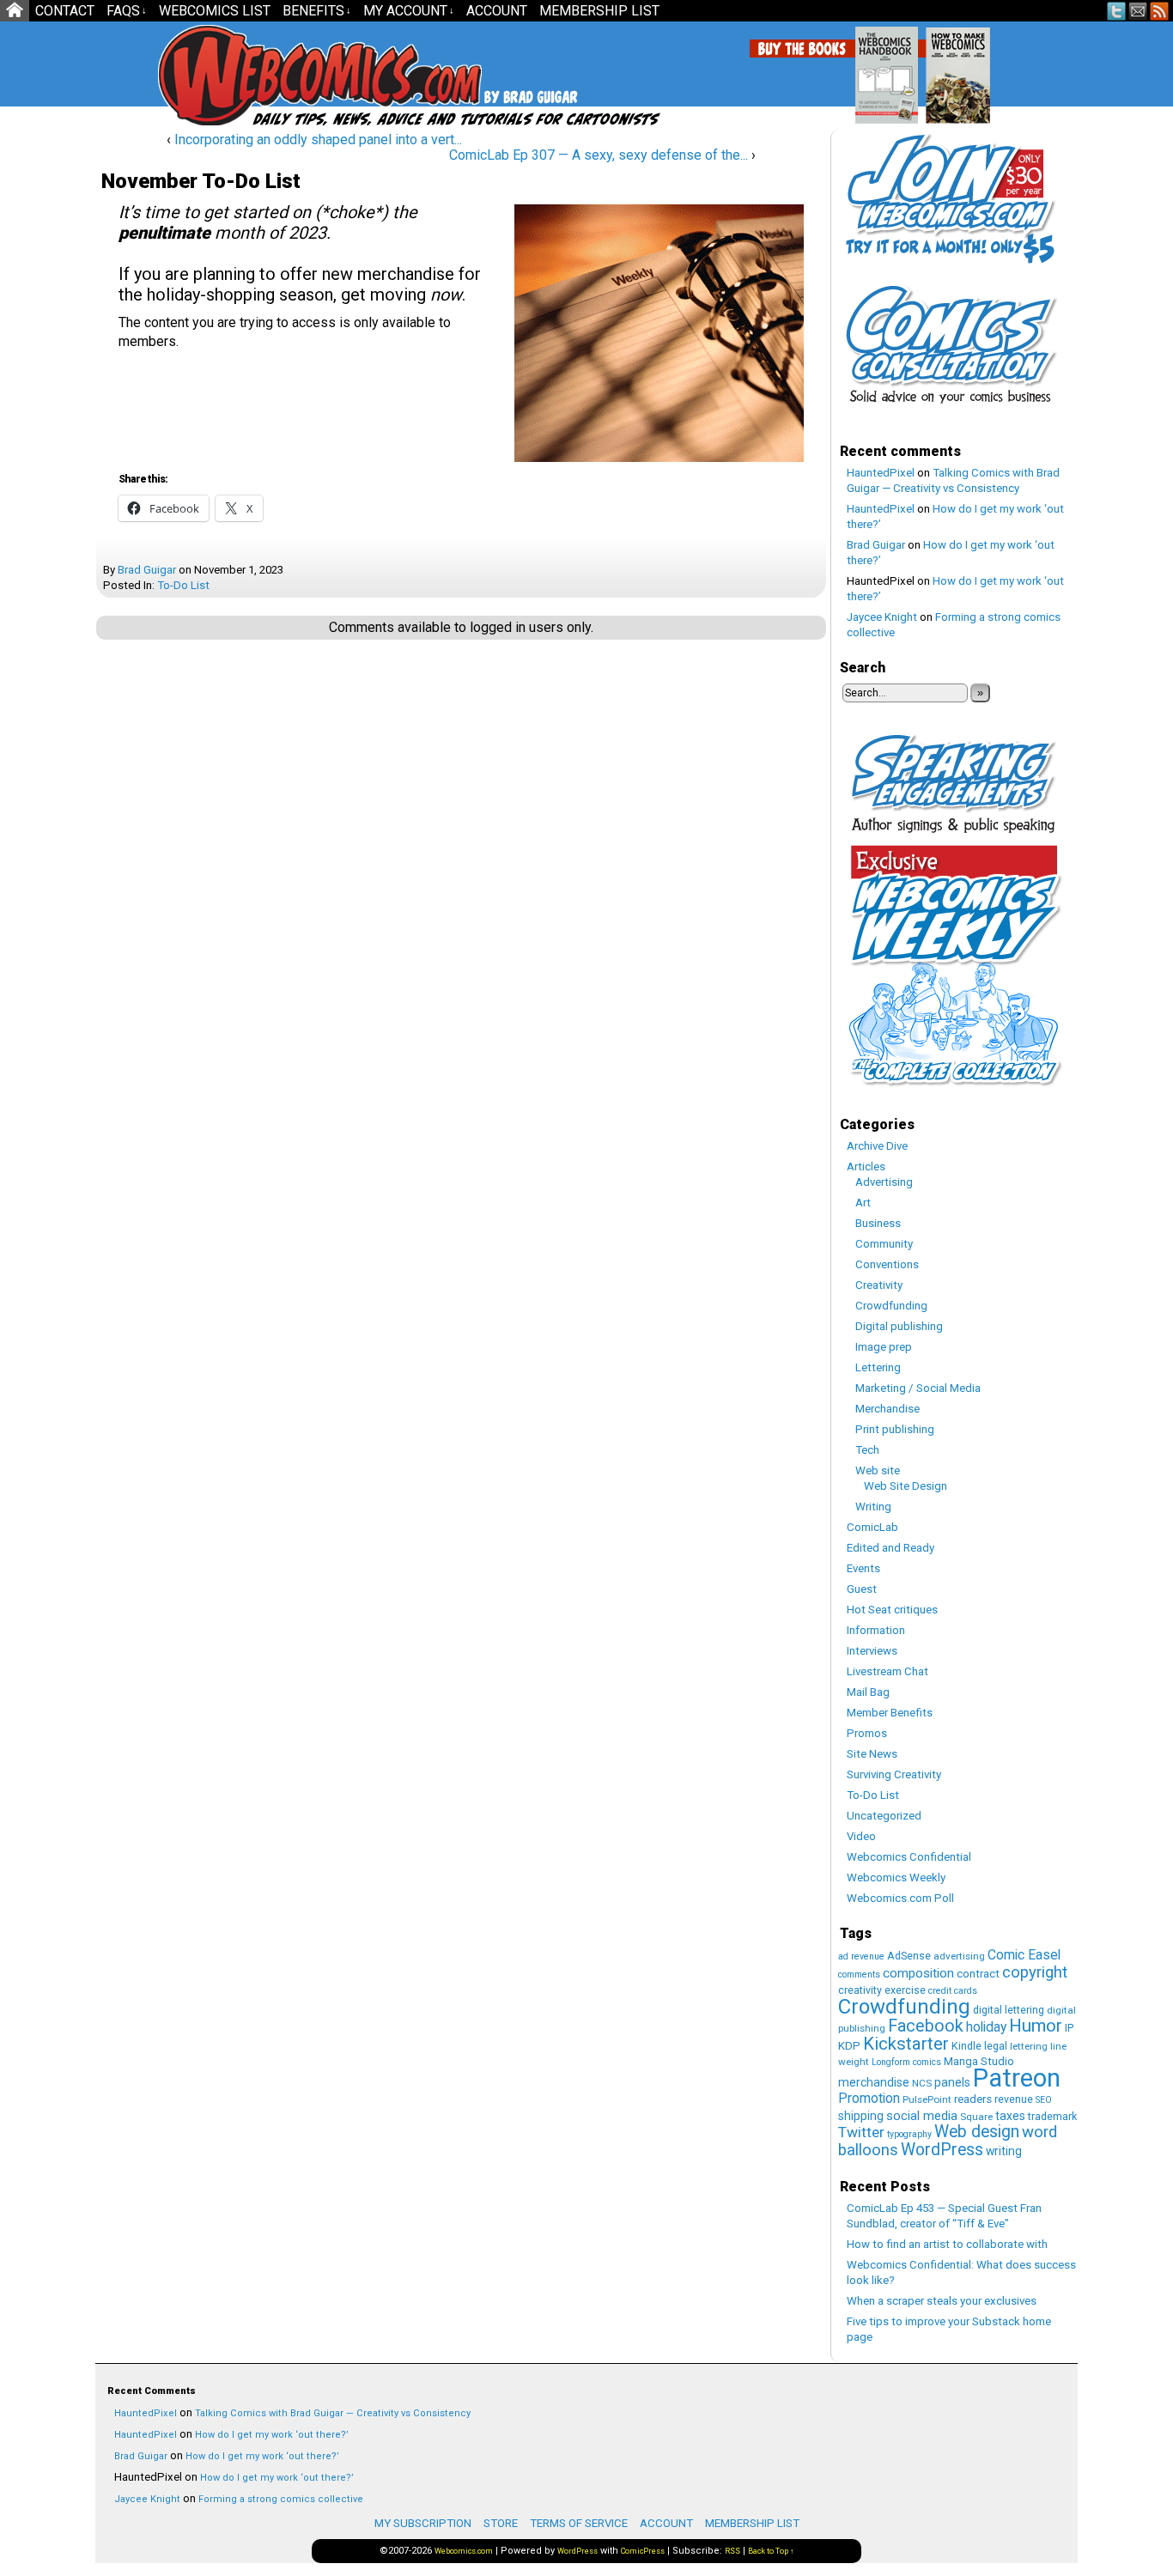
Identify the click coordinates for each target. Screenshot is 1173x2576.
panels (952, 2082)
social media (922, 2116)
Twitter (1117, 11)
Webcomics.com (250, 75)
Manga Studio (979, 2061)
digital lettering (1009, 2010)
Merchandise (887, 1409)
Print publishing (895, 1429)
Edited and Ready (890, 1548)
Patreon (1017, 2078)
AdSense (909, 1956)
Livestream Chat (887, 1671)
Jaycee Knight (882, 617)
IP (1069, 2028)
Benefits (317, 11)
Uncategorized (884, 1816)
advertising (959, 1956)
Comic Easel (1024, 1955)
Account (497, 11)
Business (878, 1223)
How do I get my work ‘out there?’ (272, 2435)
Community (884, 1244)
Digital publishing (899, 1326)
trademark (1052, 2116)
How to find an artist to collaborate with (947, 2244)
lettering (1029, 2046)
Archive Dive (877, 1146)
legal (996, 2046)
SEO (1044, 2100)
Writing (873, 1507)
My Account (409, 11)
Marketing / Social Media (918, 1388)
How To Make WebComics (1045, 69)
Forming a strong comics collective (281, 2499)
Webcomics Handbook (974, 66)
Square (976, 2117)
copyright (1035, 1972)
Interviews (872, 1651)
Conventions (887, 1264)
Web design (977, 2132)
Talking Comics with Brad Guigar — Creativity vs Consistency (333, 2413)
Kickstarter (906, 2044)
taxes (1010, 2116)
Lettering (878, 1367)
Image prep (884, 1347)
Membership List (599, 11)
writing (1004, 2151)
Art (863, 1203)
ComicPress (643, 2551)
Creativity (879, 1285)
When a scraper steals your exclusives (942, 2301)
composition (918, 1973)
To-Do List (183, 585)
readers (973, 2099)
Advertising (884, 1182)
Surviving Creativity (894, 1774)
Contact (65, 11)
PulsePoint (927, 2099)
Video (861, 1836)
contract (978, 1974)
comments (859, 1975)
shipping (861, 2116)
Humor (1036, 2026)
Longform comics (906, 2062)
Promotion (869, 2098)
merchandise (874, 2082)
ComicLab (872, 1527)
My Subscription (423, 2523)
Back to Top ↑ (771, 2551)
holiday (986, 2027)
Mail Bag (868, 1692)
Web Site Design (906, 1486)
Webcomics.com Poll (900, 1898)
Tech (867, 1450)
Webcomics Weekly (896, 1877)
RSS (1160, 11)
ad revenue (861, 1956)
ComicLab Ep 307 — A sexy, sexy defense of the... (599, 155)
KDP (849, 2046)
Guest (862, 1589)
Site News (872, 1754)
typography (909, 2134)
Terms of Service (579, 2523)
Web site (878, 1470)
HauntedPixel (881, 473)
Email (1138, 11)
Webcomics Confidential (909, 1857)
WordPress (942, 2150)
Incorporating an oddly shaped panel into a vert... (318, 140)
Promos (867, 1733)
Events (863, 1568)
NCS (922, 2083)
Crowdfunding (891, 1306)
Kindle (966, 2046)
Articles (866, 1166)
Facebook (926, 2026)
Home (15, 11)
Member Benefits (890, 1713)
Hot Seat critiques (892, 1610)
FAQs (127, 11)
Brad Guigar (147, 570)
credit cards (953, 1991)
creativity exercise (882, 1990)
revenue (1014, 2099)
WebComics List (215, 11)
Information (876, 1630)
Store (501, 2523)
